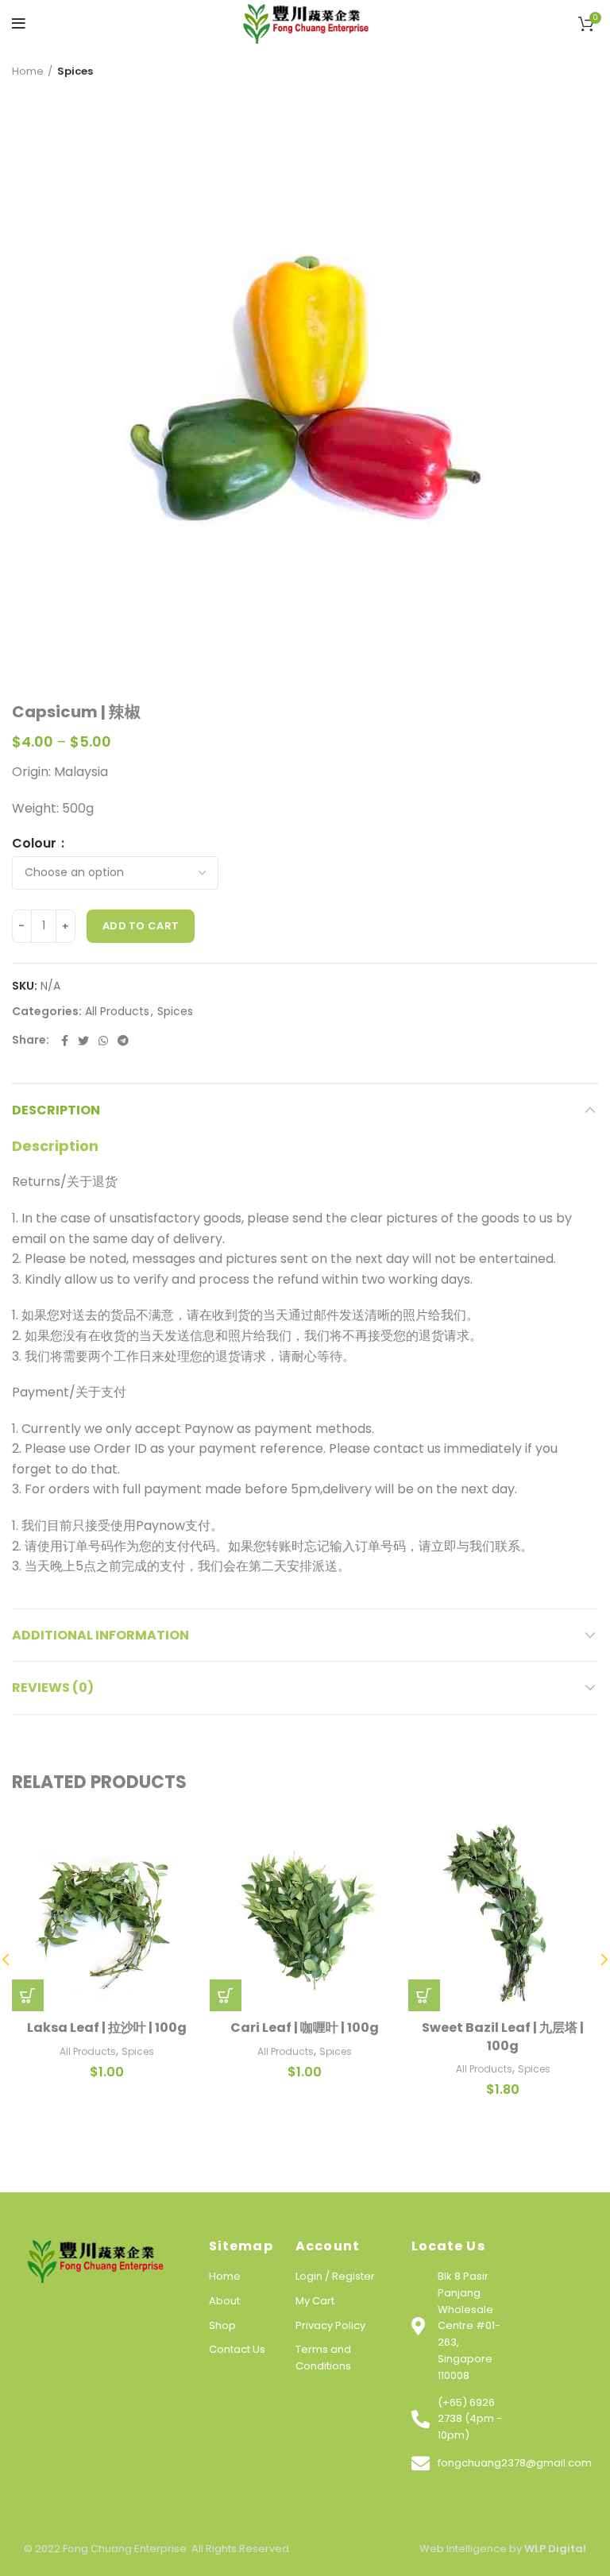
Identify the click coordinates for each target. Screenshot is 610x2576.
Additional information (100, 1635)
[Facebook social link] (65, 1041)
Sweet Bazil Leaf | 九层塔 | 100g (503, 2036)
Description (56, 1110)
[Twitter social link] (83, 1041)
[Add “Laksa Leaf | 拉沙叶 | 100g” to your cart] (28, 1995)
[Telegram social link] (123, 1041)
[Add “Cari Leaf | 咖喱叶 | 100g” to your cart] (226, 1995)
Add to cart (141, 926)
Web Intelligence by (503, 2549)
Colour (36, 844)
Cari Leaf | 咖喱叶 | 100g (305, 2028)
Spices (75, 71)
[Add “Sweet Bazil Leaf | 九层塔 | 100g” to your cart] (424, 1995)
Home (28, 71)
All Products (117, 1012)
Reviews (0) (53, 1688)
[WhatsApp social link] (103, 1041)
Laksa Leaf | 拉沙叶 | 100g (107, 2028)
